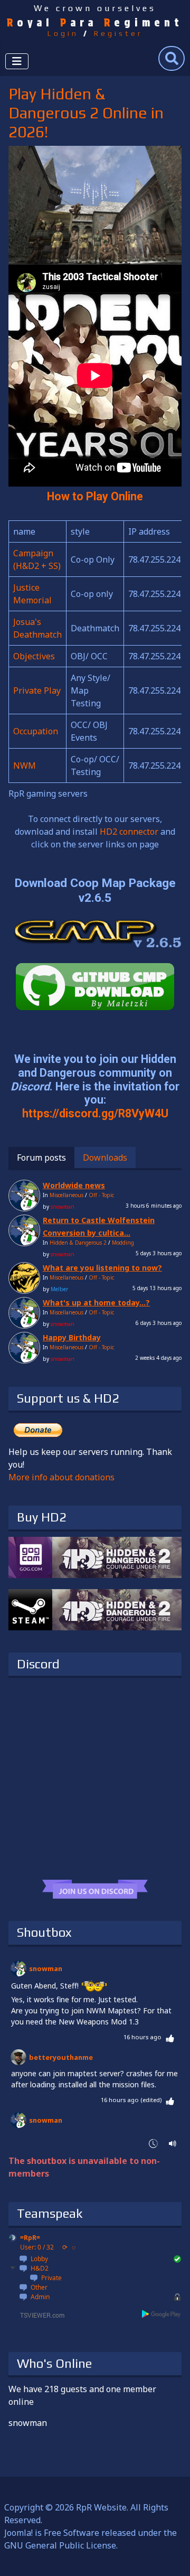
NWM (25, 766)
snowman (46, 1968)
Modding (123, 1243)
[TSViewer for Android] (162, 2314)
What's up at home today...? (96, 1303)
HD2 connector (129, 832)
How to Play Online (95, 496)
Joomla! (18, 2533)
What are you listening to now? (102, 1268)
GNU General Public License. (61, 2545)
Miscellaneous (66, 1195)
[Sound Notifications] (173, 2143)
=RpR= (30, 2238)
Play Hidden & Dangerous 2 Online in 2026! (86, 113)
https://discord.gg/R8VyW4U (95, 1113)
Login (63, 33)
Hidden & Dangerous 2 (78, 1243)
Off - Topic (101, 1195)
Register (118, 33)
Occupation (36, 731)
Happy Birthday (72, 1337)
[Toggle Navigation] (17, 61)
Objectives (34, 656)
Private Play (37, 690)
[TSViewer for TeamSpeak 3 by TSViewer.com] (38, 2314)
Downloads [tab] (105, 1158)
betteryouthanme (61, 2057)
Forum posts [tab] (41, 1158)
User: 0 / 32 (37, 2247)
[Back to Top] (172, 2556)
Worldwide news (74, 1185)
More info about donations (61, 1477)
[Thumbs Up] (170, 2037)
